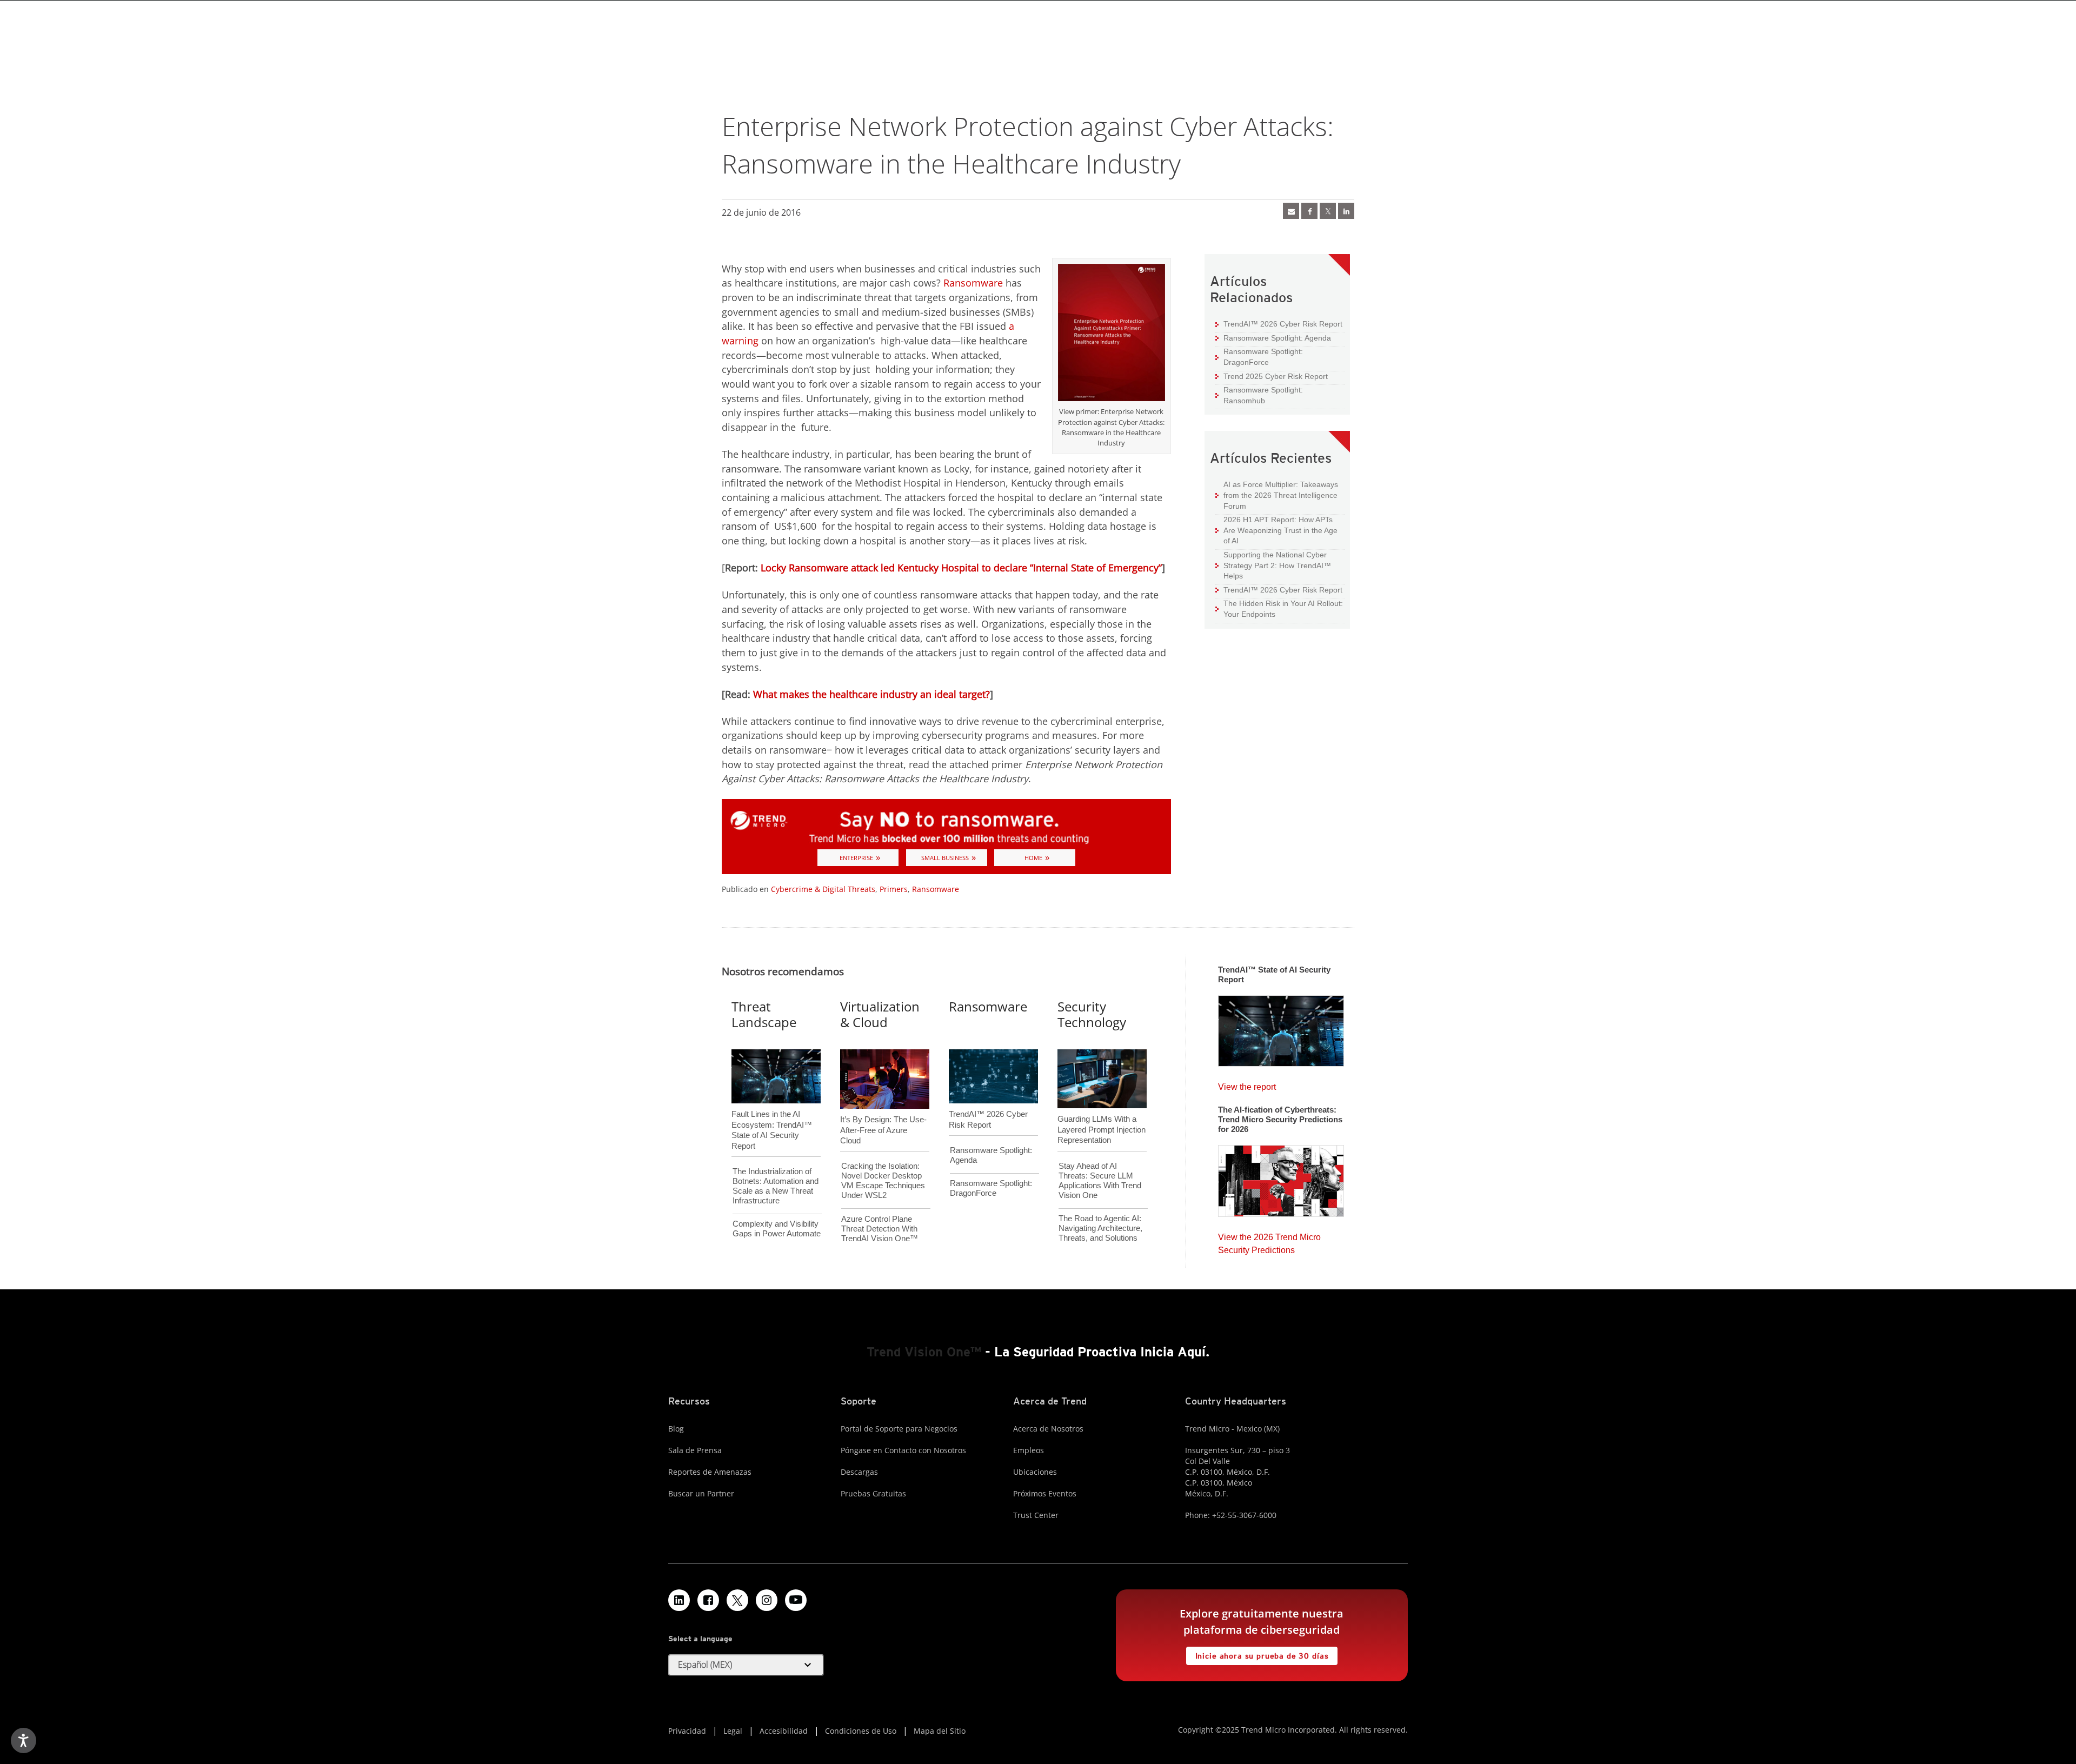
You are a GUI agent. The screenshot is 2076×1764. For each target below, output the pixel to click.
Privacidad (687, 1731)
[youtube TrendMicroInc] (796, 1600)
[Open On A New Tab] (1112, 335)
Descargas (859, 1472)
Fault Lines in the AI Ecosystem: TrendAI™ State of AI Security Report (772, 1112)
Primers (894, 889)
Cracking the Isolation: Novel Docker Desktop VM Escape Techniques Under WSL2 (883, 1180)
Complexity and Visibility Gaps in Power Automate (777, 1229)
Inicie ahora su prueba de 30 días (1257, 1653)
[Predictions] (1281, 1177)
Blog (676, 1429)
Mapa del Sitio (940, 1731)
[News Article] (1281, 1028)
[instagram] (767, 1600)
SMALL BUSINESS (945, 858)
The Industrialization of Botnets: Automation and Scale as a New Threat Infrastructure (776, 1186)
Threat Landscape (764, 1014)
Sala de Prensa (695, 1450)
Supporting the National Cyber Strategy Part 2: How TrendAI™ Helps (1273, 565)
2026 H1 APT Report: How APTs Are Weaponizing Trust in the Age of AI (1276, 530)
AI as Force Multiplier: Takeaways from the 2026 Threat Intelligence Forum (1277, 495)
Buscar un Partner (701, 1493)
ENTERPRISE (856, 858)
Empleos (1029, 1450)
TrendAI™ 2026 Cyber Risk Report (1283, 324)
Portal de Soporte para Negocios (899, 1429)
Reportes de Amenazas (710, 1472)
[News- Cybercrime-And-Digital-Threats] (1291, 211)
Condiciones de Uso (861, 1731)
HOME (1033, 858)
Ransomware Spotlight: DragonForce (1259, 357)
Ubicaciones (1035, 1472)
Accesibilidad (784, 1731)
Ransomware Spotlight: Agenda (1273, 338)
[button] (746, 1665)
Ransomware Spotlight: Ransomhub (1259, 395)
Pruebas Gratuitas (873, 1493)
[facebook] (1309, 211)
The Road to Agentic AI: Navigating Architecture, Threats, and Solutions (1100, 1228)
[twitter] (1328, 211)
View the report (1247, 1084)
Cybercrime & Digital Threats (823, 889)
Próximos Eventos (1045, 1493)
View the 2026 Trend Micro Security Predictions (1269, 1241)
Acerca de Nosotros (1048, 1429)
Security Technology (1092, 1014)
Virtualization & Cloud (880, 1014)
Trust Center (1036, 1515)
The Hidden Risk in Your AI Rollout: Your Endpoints (1279, 608)
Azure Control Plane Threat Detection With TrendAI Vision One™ (880, 1229)
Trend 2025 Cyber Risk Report (1272, 376)
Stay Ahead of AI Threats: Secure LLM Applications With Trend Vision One (1100, 1180)
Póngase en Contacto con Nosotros (903, 1450)
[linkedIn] (1346, 211)
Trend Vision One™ (924, 1352)
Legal (733, 1731)
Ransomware (973, 283)
